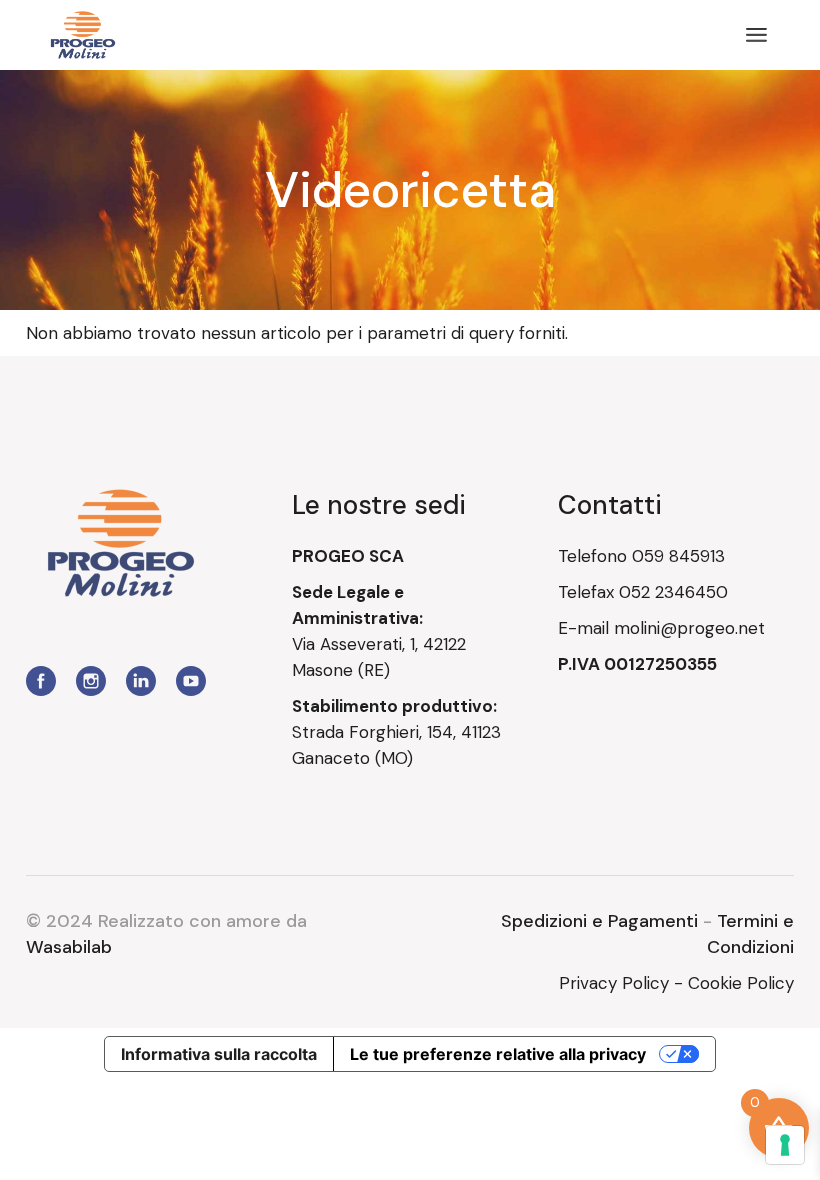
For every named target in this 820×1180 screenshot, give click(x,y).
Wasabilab (69, 947)
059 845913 (678, 556)
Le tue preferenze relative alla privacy (498, 1054)
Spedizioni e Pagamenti (599, 921)
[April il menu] (756, 35)
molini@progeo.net (689, 628)
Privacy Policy (614, 983)
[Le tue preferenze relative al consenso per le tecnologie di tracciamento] (785, 1145)
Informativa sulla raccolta (219, 1054)
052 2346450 (673, 592)
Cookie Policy (741, 983)
